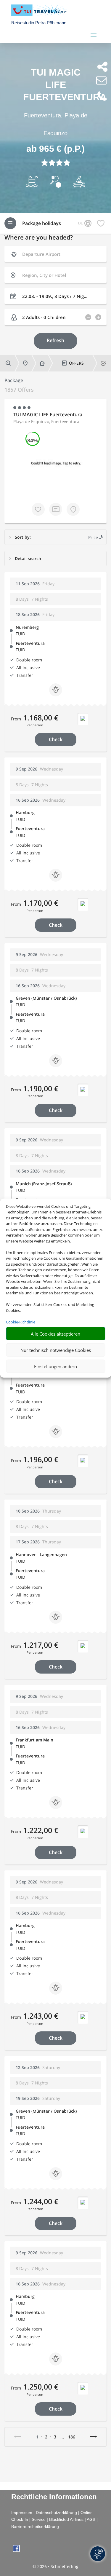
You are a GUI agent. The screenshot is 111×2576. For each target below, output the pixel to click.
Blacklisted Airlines (66, 2519)
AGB (91, 2519)
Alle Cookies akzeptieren (55, 1334)
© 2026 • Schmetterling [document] (55, 2566)
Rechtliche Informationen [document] (54, 2497)
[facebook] (16, 2550)
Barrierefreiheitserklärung (35, 2526)
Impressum (22, 2513)
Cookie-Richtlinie (21, 1322)
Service (39, 2519)
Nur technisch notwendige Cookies (56, 1350)
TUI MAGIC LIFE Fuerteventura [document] (56, 85)
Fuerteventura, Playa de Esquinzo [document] (56, 124)
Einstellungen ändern (55, 1366)
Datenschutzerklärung (56, 2513)
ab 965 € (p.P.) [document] (55, 149)
